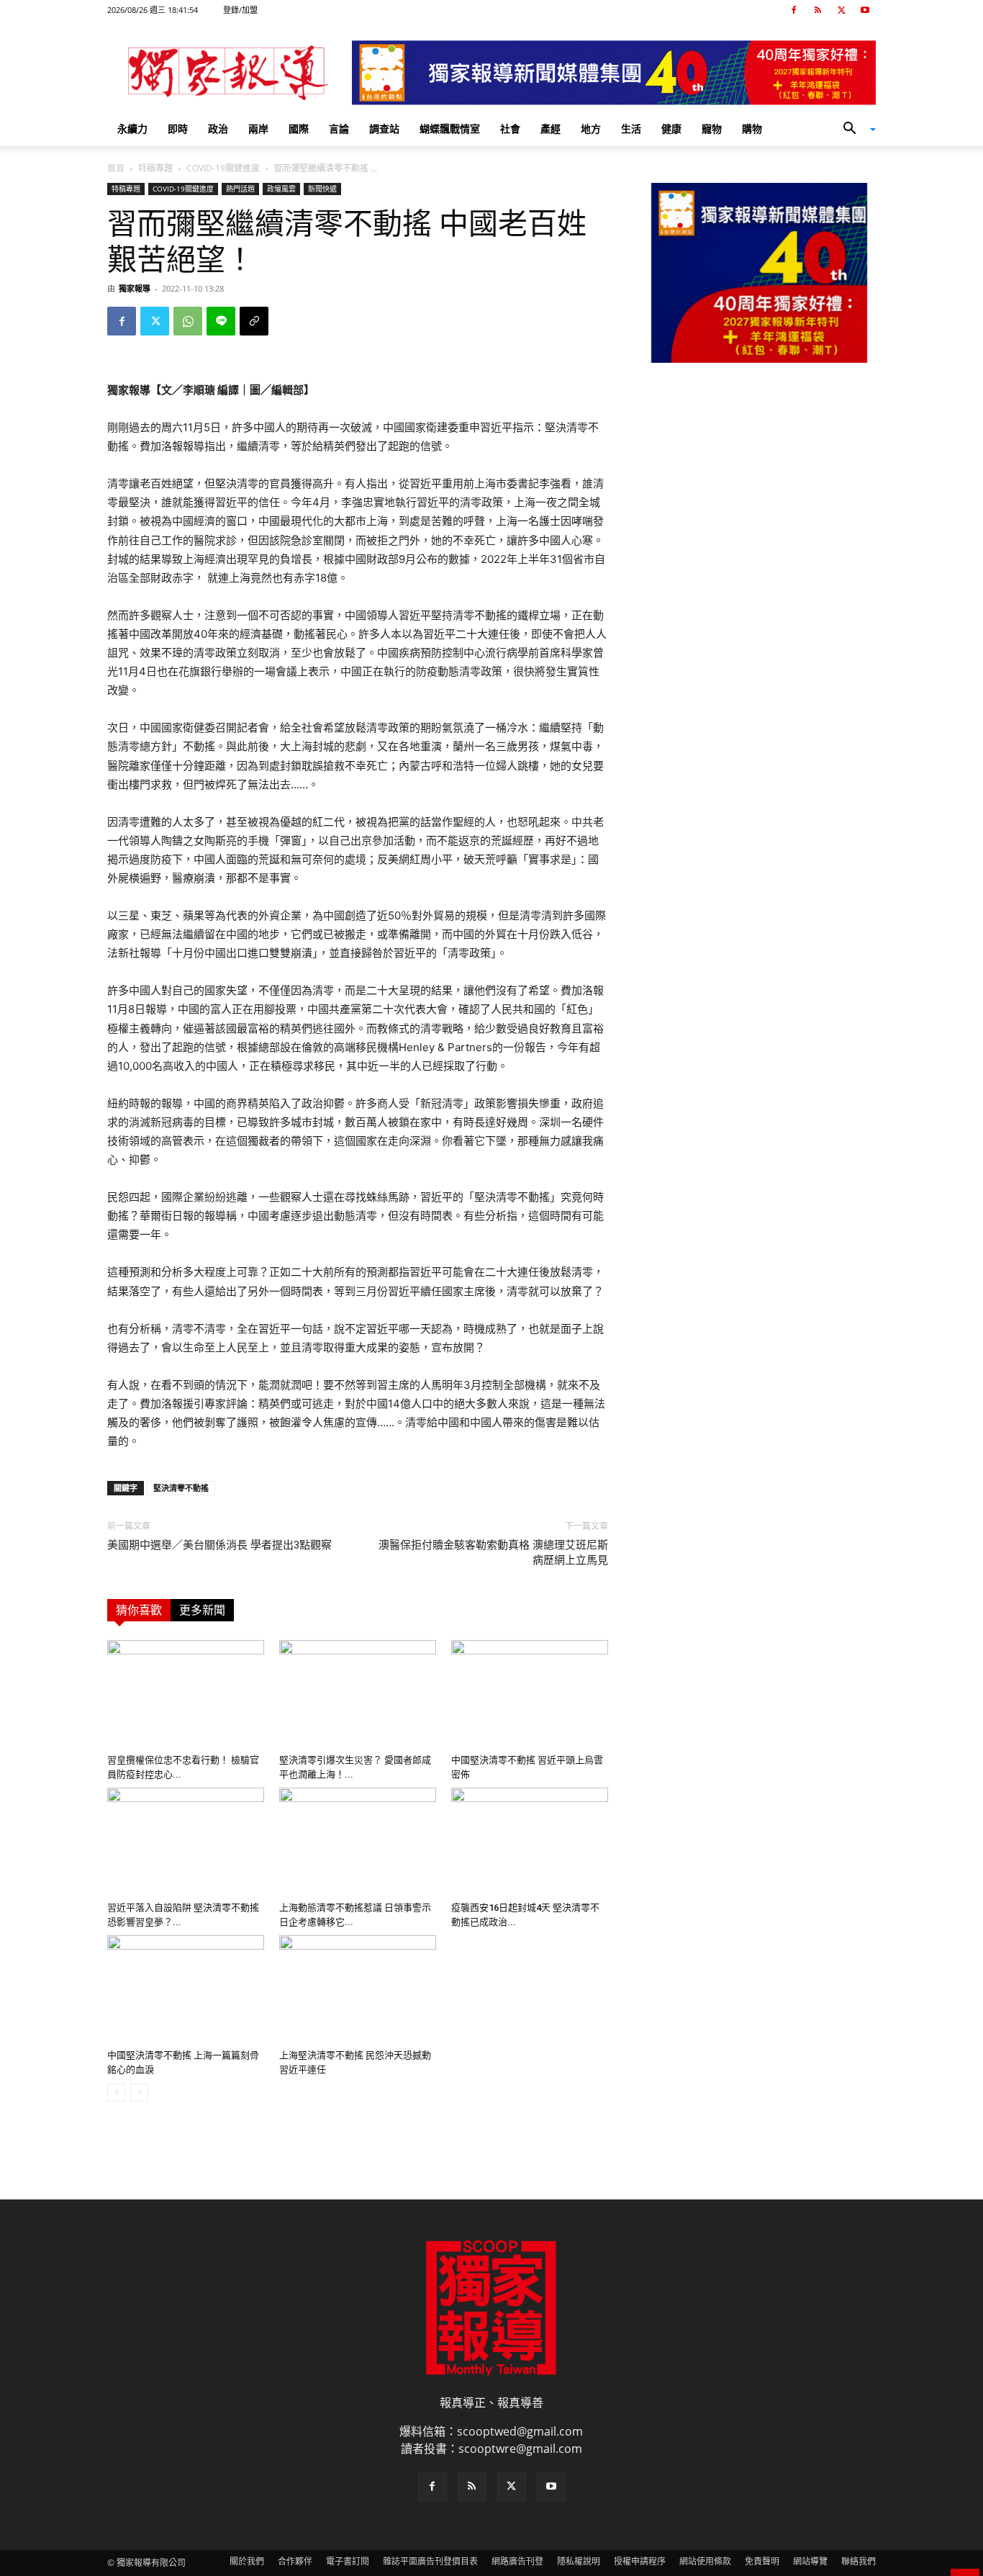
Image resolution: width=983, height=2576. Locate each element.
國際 (299, 129)
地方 (591, 129)
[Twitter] (841, 10)
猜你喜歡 (139, 1610)
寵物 (712, 129)
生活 (631, 129)
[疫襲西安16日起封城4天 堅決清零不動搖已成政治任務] (530, 1842)
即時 (178, 129)
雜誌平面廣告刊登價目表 (430, 2561)
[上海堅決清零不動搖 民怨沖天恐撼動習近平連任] (358, 1989)
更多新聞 (202, 1610)
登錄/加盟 (240, 10)
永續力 (132, 129)
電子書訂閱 (348, 2561)
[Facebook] (794, 10)
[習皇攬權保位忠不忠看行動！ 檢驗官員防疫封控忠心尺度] (186, 1694)
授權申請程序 (640, 2561)
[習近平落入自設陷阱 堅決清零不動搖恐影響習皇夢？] (186, 1842)
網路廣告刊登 (517, 2561)
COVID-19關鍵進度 (223, 168)
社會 (510, 129)
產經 (551, 129)
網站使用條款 (705, 2561)
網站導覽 (810, 2561)
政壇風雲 (281, 189)
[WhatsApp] (188, 321)
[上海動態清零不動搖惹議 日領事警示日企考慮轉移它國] (358, 1842)
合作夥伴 (295, 2561)
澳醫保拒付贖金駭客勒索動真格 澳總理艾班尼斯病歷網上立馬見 (493, 1553)
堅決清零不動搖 (181, 1488)
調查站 (384, 129)
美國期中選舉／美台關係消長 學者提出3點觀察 (219, 1545)
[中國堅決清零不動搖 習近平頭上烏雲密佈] (530, 1694)
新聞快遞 (322, 189)
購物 (752, 129)
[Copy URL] (254, 321)
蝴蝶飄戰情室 (450, 129)
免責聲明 (762, 2561)
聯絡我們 (859, 2561)
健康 (671, 129)
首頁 (116, 168)
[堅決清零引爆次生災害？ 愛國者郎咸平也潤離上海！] (358, 1694)
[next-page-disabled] (139, 2093)
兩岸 (258, 129)
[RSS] (817, 10)
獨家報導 (135, 288)
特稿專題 (155, 168)
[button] (854, 130)
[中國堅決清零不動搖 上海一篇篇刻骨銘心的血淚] (186, 1989)
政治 (218, 129)
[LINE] (221, 321)
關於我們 (247, 2561)
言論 (339, 129)
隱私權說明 (579, 2561)
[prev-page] (116, 2093)
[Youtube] (865, 10)
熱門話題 (240, 189)
